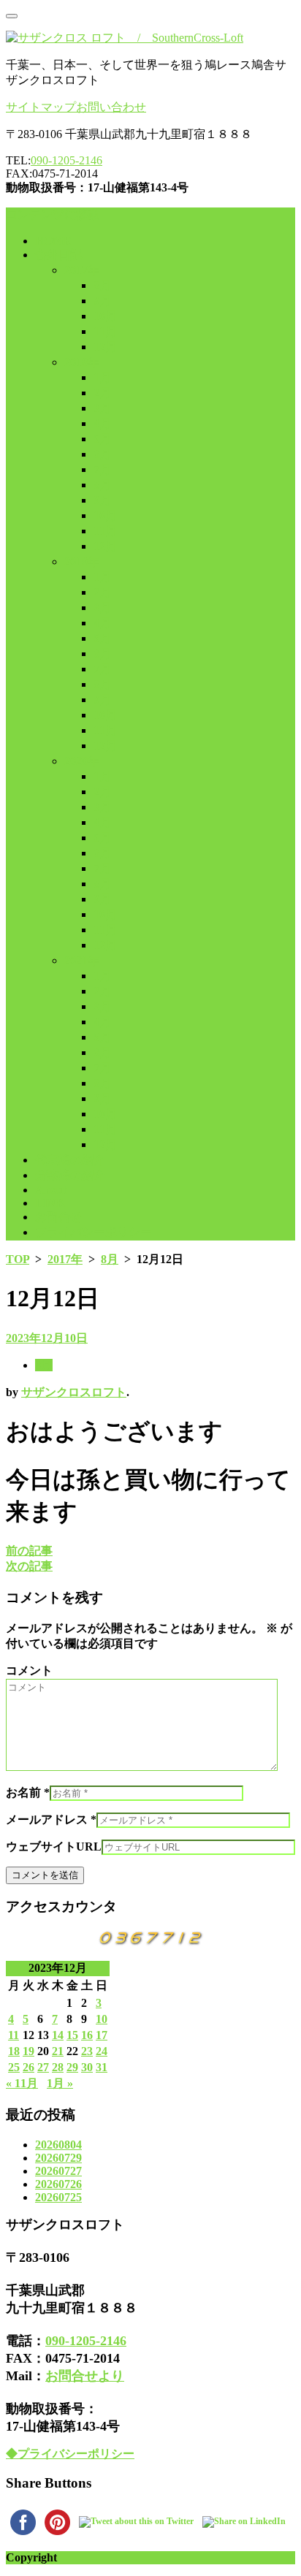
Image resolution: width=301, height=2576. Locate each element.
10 (102, 2019)
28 (58, 2067)
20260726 (58, 2184)
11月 (105, 331)
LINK (50, 1203)
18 (14, 2051)
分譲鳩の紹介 (70, 1175)
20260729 (58, 2158)
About (51, 1190)
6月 (102, 454)
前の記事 (29, 1551)
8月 (102, 285)
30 (87, 2067)
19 (28, 2051)
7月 (102, 469)
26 (28, 2067)
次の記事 (29, 1566)
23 (87, 2051)
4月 (102, 423)
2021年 (82, 960)
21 (58, 2051)
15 (72, 2035)
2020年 (82, 761)
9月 (102, 301)
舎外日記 (58, 255)
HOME (53, 241)
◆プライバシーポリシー (70, 2454)
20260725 (58, 2197)
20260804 (58, 2145)
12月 (105, 347)
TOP (18, 1259)
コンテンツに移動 (53, 214)
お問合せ (58, 1217)
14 (58, 2035)
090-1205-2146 (66, 160)
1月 (102, 377)
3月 (102, 408)
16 (87, 2035)
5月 (102, 439)
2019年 (82, 561)
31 (102, 2067)
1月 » (60, 2083)
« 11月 (22, 2083)
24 (102, 2051)
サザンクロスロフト (74, 1392)
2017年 (82, 270)
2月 (102, 393)
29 (72, 2067)
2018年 (82, 362)
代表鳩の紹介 (70, 1160)
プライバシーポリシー (94, 1232)
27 (43, 2067)
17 (102, 2035)
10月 (105, 316)
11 (14, 2035)
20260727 (58, 2171)
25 (14, 2067)
